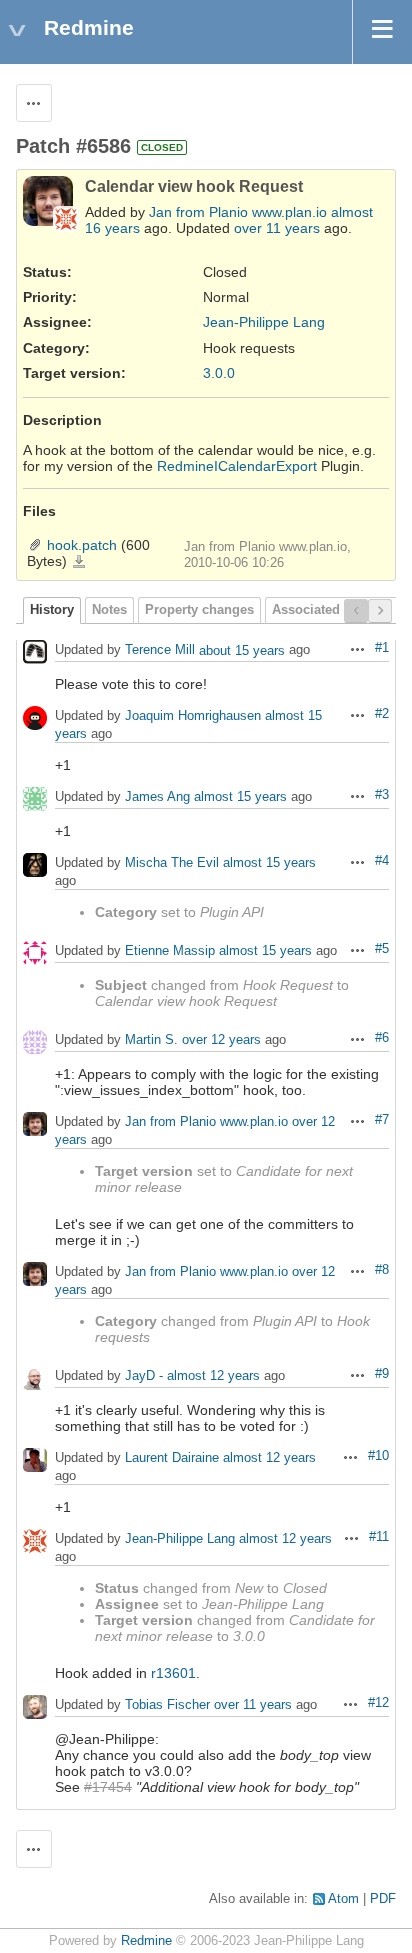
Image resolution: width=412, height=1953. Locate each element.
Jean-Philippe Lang (264, 322)
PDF (383, 1899)
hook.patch (82, 545)
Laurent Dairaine (172, 1458)
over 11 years (277, 228)
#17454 (108, 1787)
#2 (382, 714)
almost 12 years (213, 1376)
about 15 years (242, 650)
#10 (378, 1456)
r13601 (173, 1673)
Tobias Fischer (167, 1705)
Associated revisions (336, 610)
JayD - (144, 1376)
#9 (382, 1374)
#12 (378, 1703)
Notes (109, 610)
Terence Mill (160, 650)
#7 (382, 1120)
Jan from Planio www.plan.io (238, 212)
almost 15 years (240, 797)
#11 (379, 1537)
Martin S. (151, 1040)
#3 (382, 795)
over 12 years (221, 1040)
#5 (382, 949)
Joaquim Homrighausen (193, 716)
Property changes (199, 610)
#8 (382, 1270)
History (52, 610)
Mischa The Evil (172, 863)
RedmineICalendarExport (237, 466)
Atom (343, 1899)
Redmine (146, 1941)
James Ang (157, 797)
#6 (382, 1038)
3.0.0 (219, 373)
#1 (382, 648)
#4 (382, 861)
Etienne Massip (170, 951)
